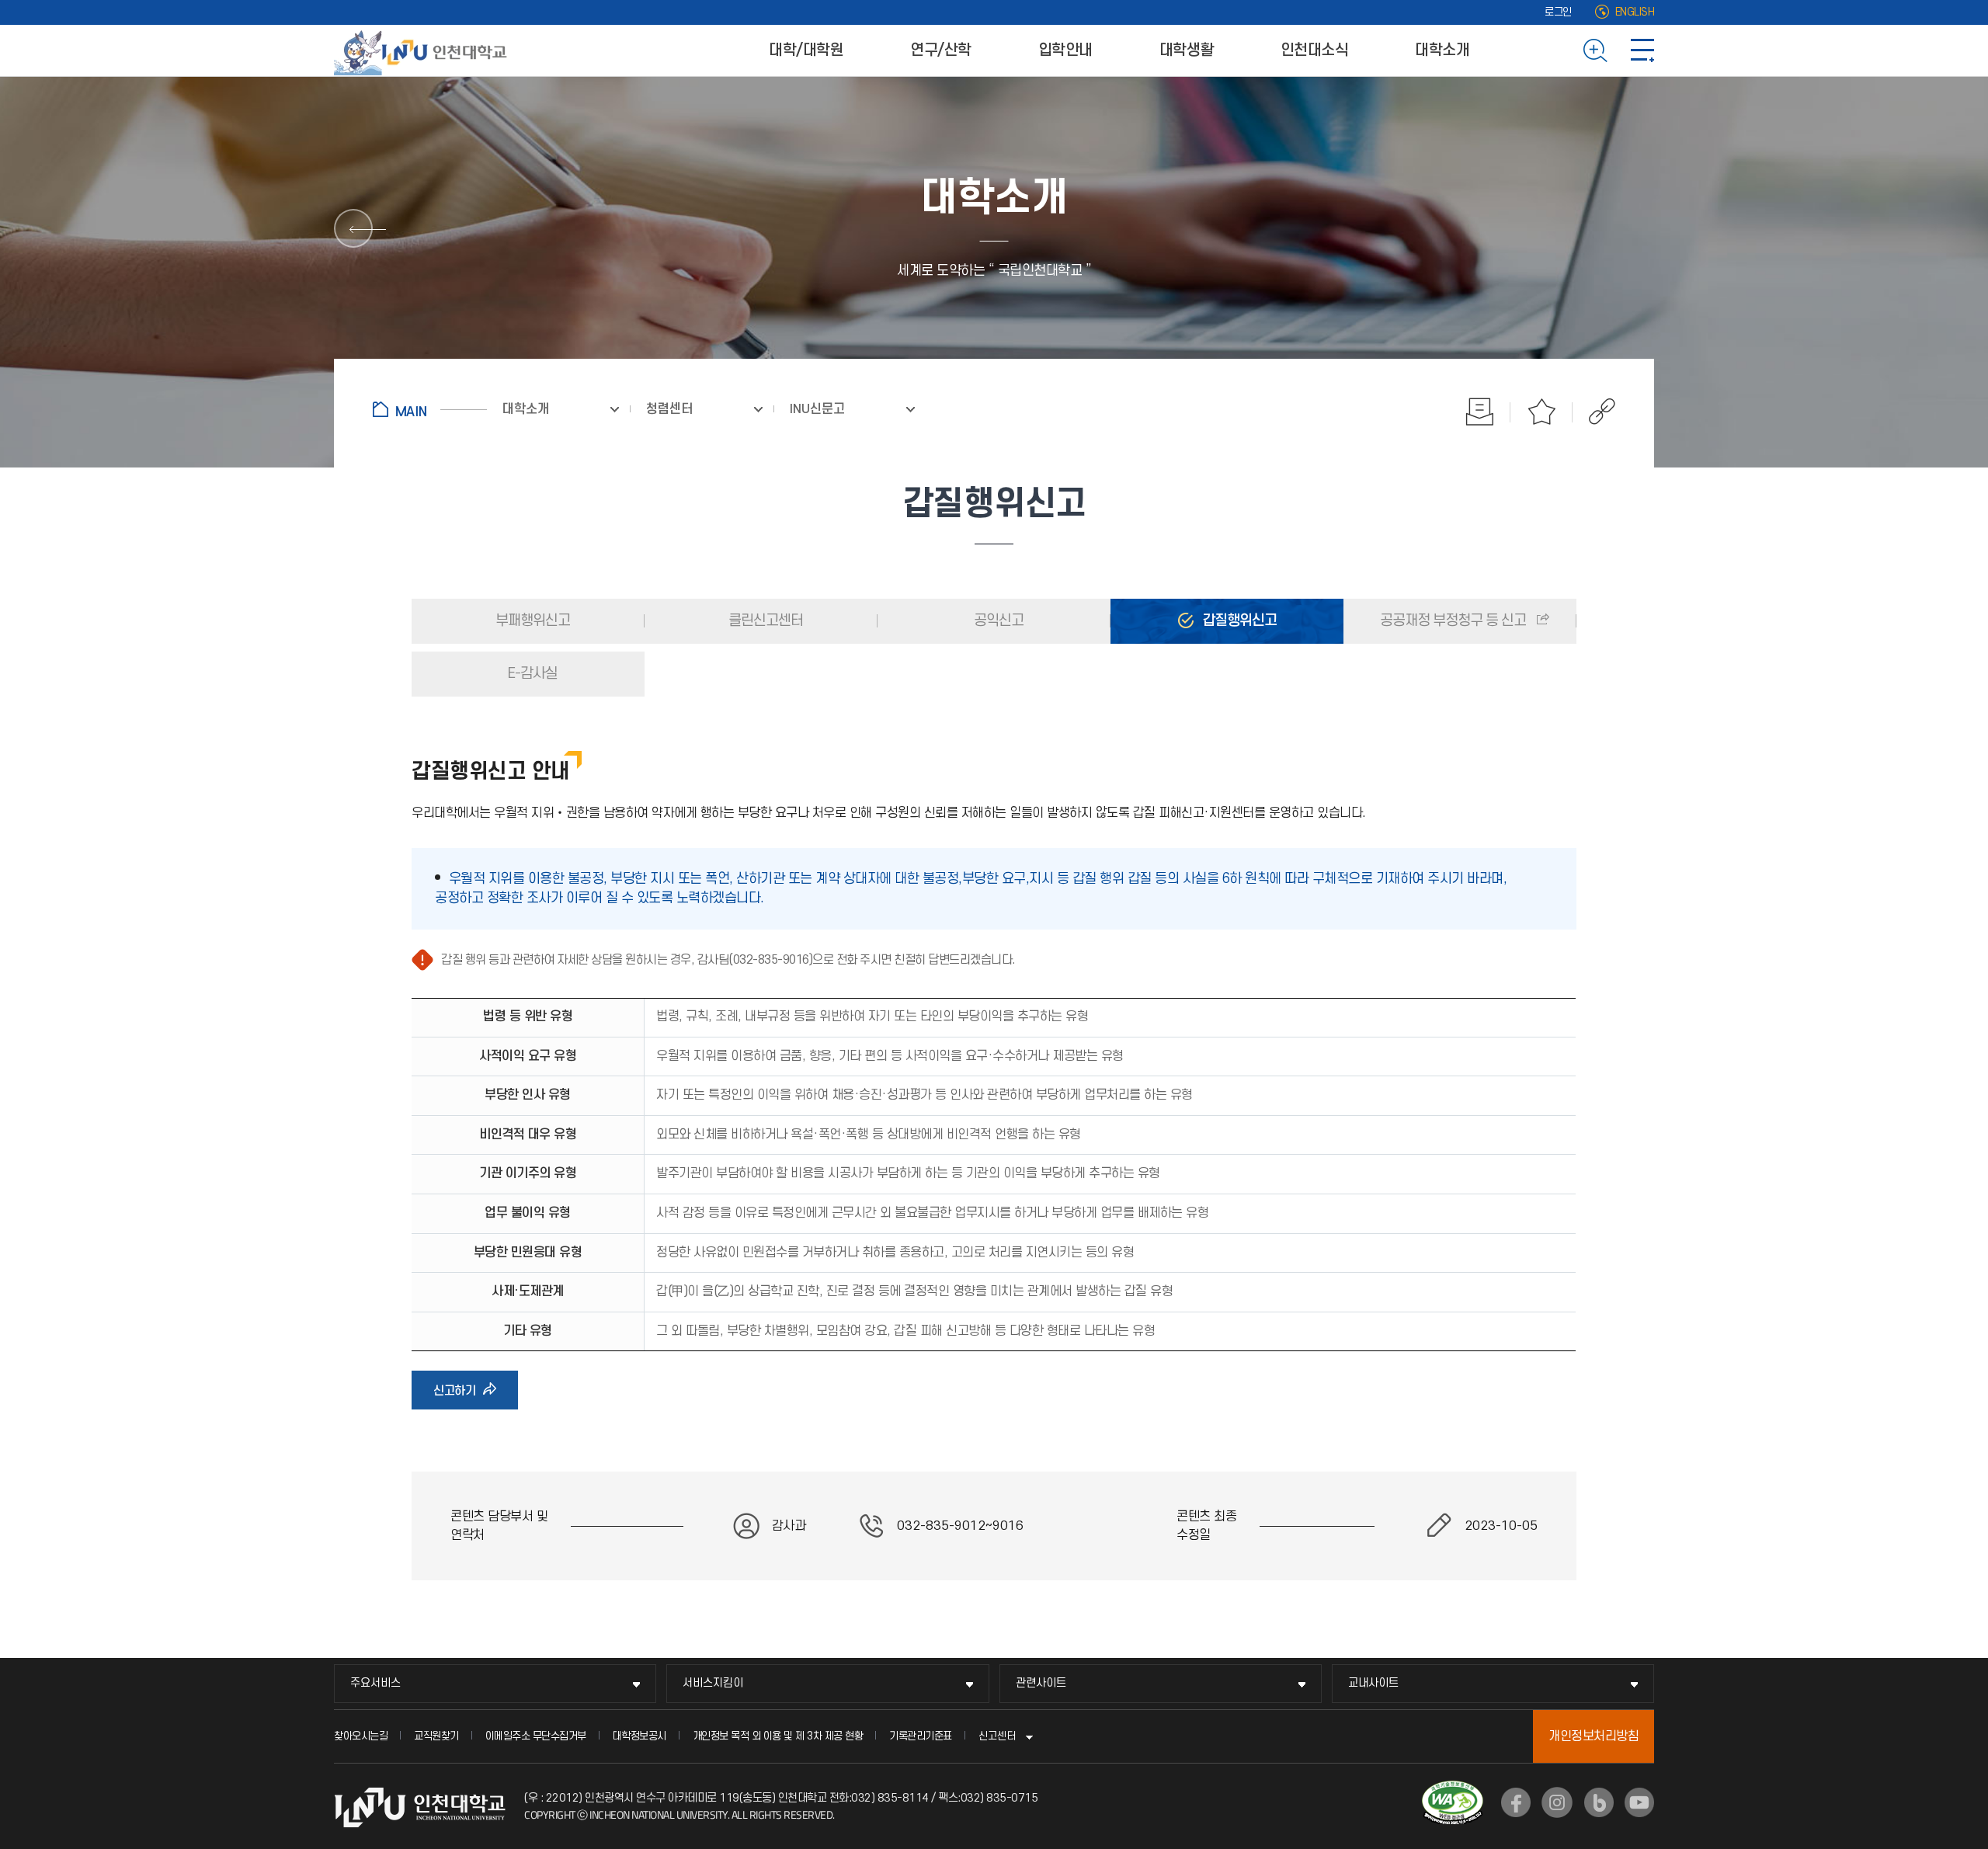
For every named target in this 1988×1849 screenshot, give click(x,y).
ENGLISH (1635, 12)
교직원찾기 (436, 1736)
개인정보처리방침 (1594, 1736)
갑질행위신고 (1238, 621)
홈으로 (430, 409)
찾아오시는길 (361, 1736)
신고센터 (997, 1736)
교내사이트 (1373, 1683)
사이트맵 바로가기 (1642, 50)
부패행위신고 (531, 621)
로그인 (1558, 12)
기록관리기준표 (921, 1736)
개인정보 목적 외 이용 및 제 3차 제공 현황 (778, 1736)
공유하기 (1594, 412)
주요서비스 (375, 1683)
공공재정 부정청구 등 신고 (1453, 621)
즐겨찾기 (1541, 412)
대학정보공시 (639, 1736)
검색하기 (1595, 50)
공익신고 (997, 621)
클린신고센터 (764, 621)
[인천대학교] (423, 50)
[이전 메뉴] (353, 228)
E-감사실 (531, 674)
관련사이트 (1041, 1683)
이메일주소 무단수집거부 (536, 1736)
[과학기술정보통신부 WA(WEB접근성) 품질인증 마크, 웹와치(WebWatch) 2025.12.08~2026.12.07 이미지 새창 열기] (1453, 1790)
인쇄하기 (1479, 412)
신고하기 (459, 1396)
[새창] (1516, 1802)
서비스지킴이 (713, 1683)
